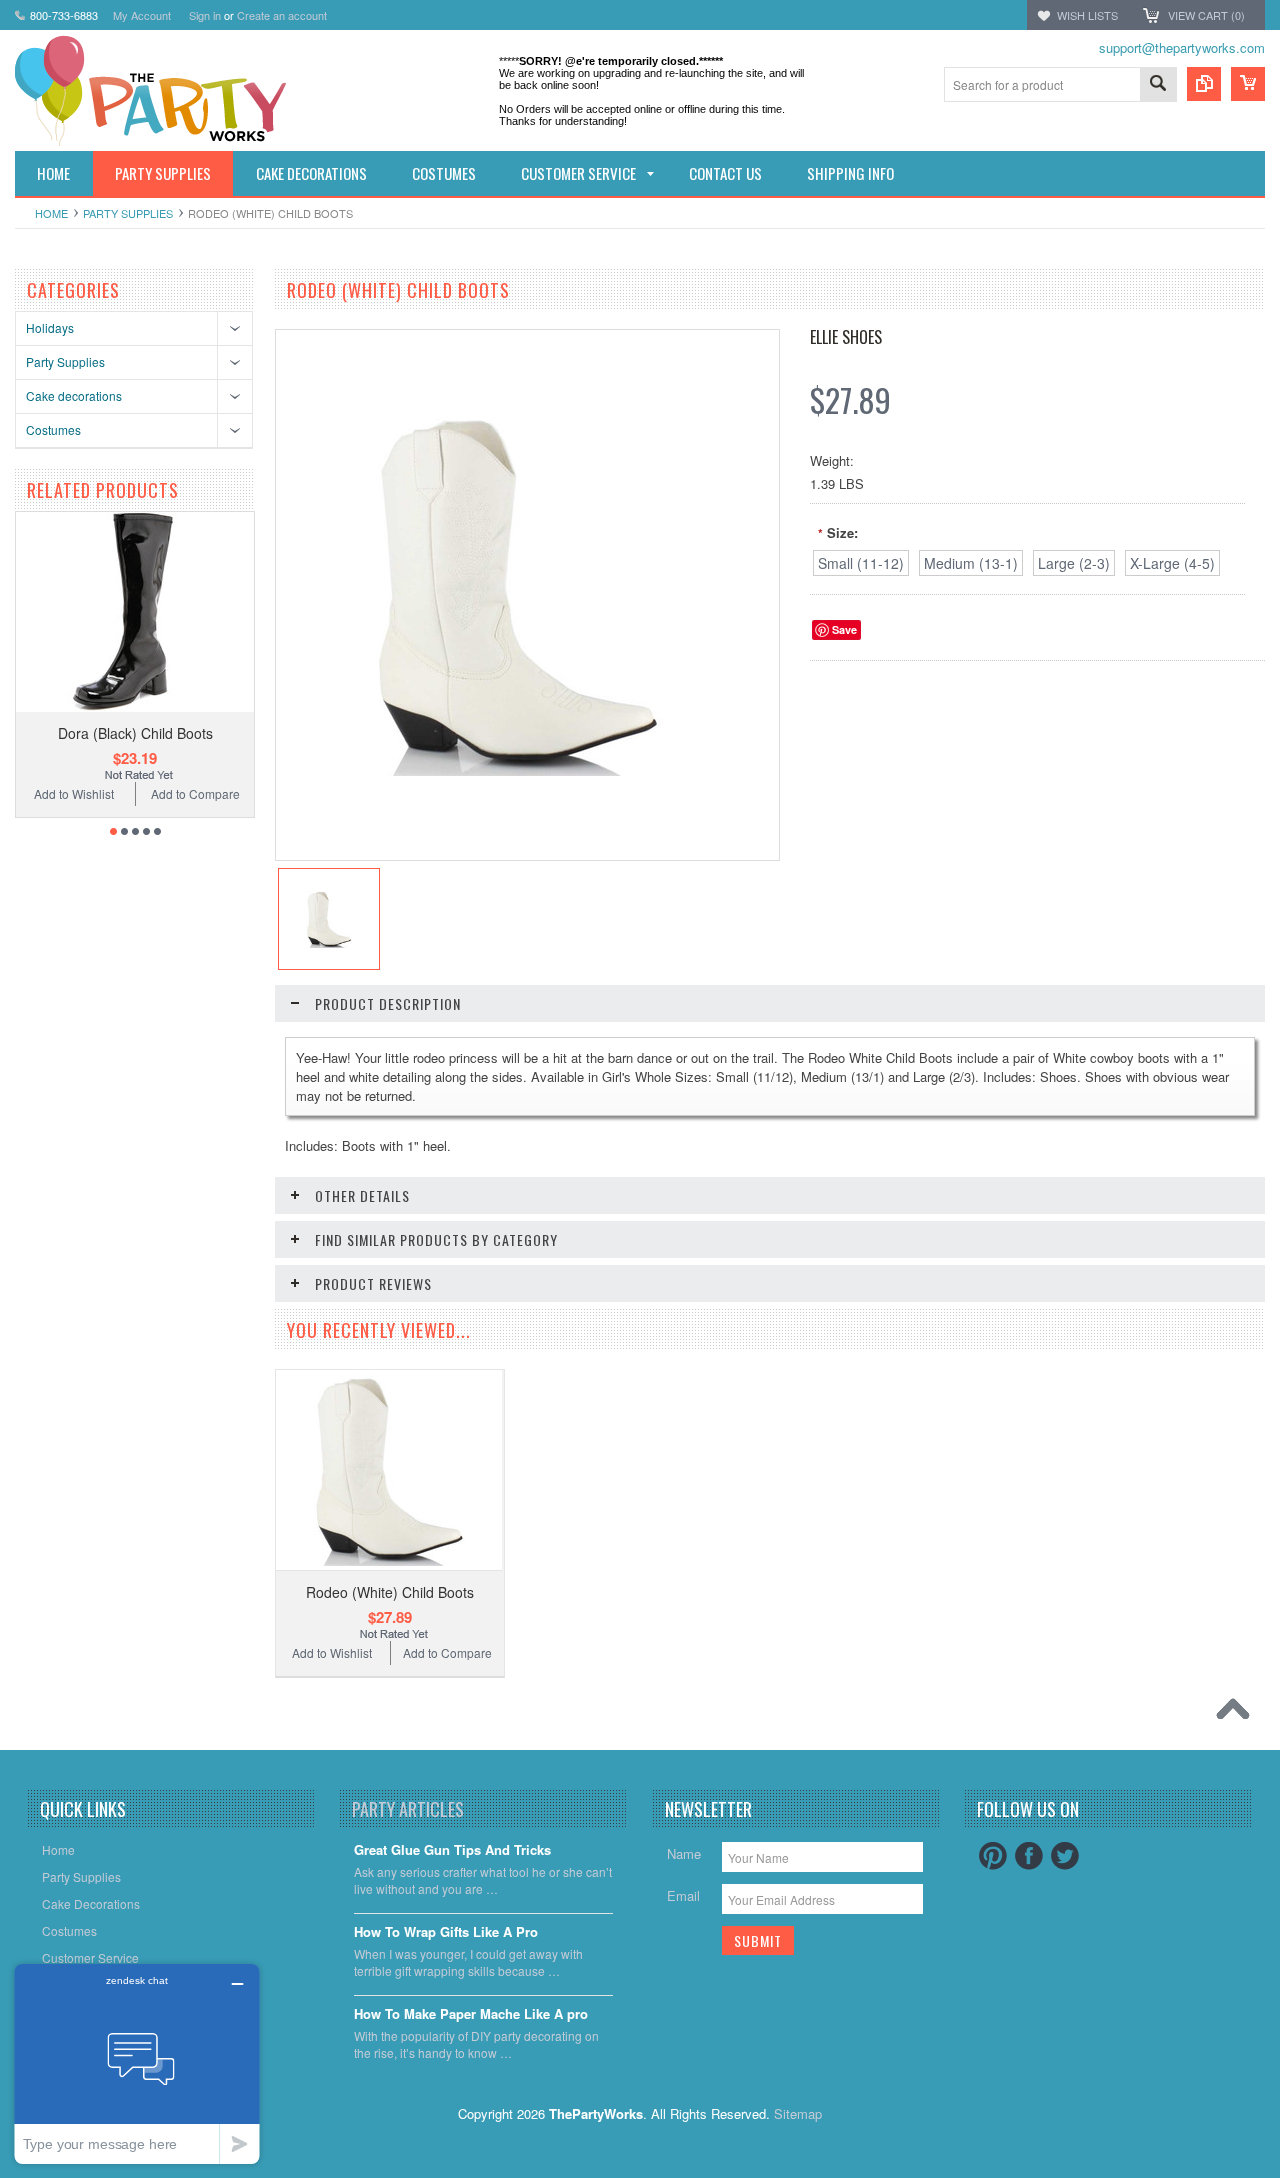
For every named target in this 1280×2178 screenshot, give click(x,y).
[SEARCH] (1158, 85)
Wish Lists (1087, 15)
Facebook (1029, 1856)
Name (684, 1853)
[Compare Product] (1204, 84)
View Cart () (1206, 15)
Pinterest (993, 1856)
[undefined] (517, 770)
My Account (142, 15)
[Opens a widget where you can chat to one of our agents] (137, 2063)
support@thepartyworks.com (1182, 47)
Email (683, 1895)
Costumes (53, 429)
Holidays (50, 327)
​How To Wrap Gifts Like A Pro (446, 1932)
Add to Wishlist (74, 793)
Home (51, 213)
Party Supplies (128, 213)
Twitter (1065, 1856)
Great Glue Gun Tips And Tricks (452, 1850)
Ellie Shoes (846, 337)
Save (844, 629)
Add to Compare (195, 793)
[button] (1279, 2177)
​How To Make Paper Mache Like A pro (471, 2014)
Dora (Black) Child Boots (135, 733)
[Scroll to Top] (1238, 1714)
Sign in (205, 15)
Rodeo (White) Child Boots (390, 1592)
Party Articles (408, 1809)
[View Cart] (1248, 84)
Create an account (282, 15)
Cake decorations (74, 395)
